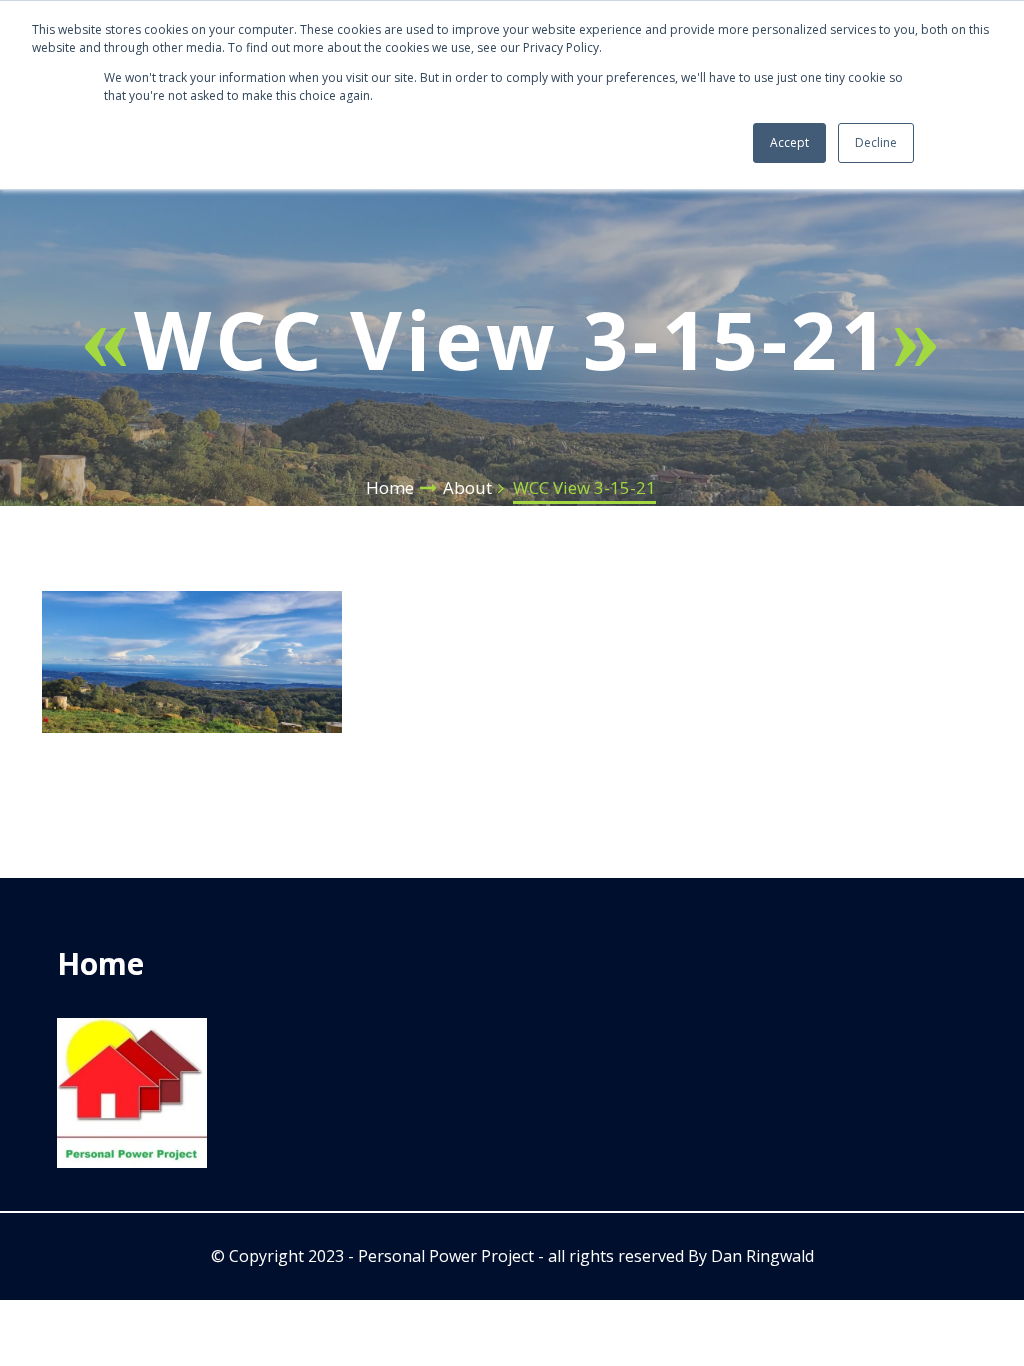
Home (390, 487)
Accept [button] (789, 142)
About (467, 487)
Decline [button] (876, 142)
